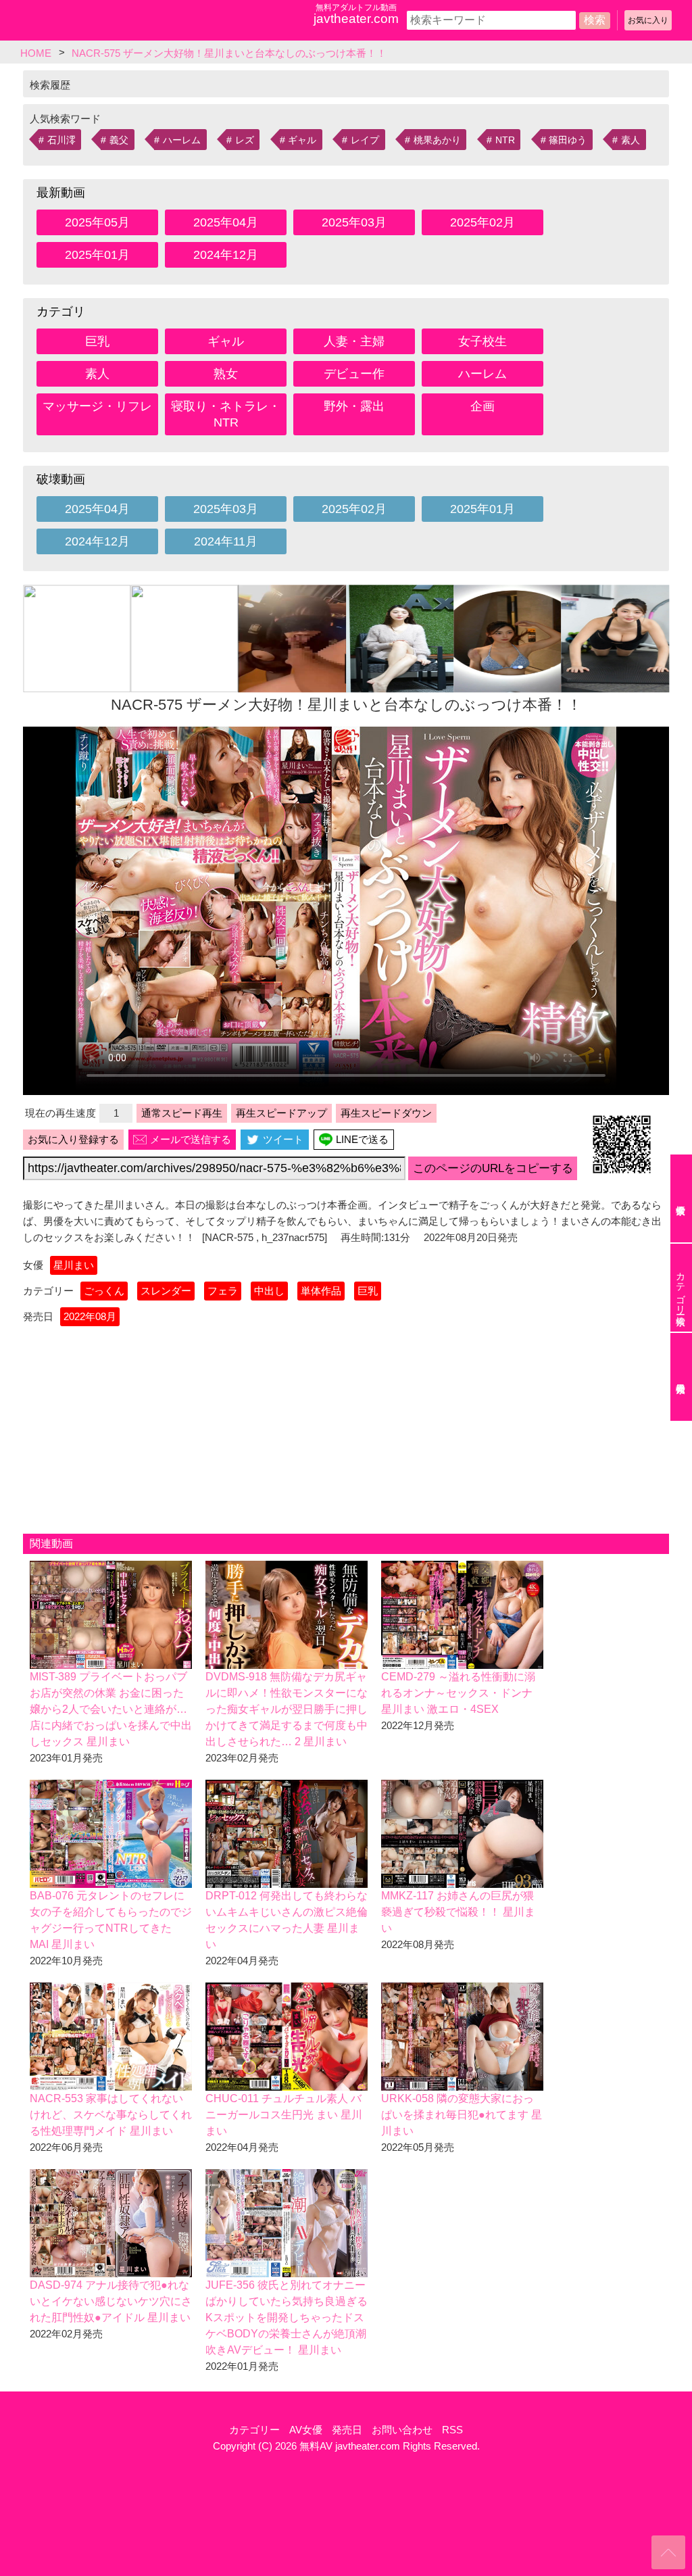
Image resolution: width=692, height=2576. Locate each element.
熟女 (226, 374)
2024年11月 (226, 541)
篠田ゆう (568, 140)
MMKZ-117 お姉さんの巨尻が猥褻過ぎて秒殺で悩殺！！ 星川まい (458, 1912)
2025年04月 (226, 222)
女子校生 (483, 341)
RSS (452, 2430)
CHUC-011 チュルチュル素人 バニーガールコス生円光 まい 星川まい (284, 2115)
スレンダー (166, 1291)
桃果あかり (437, 140)
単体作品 (321, 1291)
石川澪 (61, 140)
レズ (245, 140)
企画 (483, 406)
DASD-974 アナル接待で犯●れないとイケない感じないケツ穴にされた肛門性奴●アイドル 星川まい (111, 2301)
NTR (505, 140)
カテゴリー (254, 2430)
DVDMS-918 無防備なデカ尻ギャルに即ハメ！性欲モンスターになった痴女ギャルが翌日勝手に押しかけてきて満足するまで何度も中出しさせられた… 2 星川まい (287, 1709)
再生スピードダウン (386, 1113)
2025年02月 (483, 222)
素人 (631, 140)
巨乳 (97, 341)
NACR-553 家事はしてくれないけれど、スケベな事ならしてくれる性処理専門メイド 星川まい (111, 2115)
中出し (269, 1291)
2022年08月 (90, 1316)
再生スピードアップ (281, 1113)
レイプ (365, 140)
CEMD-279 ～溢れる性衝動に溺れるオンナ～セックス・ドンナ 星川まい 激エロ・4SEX (458, 1693)
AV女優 (306, 2430)
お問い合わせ (402, 2430)
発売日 (347, 2430)
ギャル (302, 140)
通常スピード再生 (182, 1113)
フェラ (223, 1291)
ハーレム (182, 140)
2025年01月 (97, 255)
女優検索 (681, 1198)
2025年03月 (354, 222)
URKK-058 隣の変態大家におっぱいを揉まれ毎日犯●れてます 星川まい (462, 2115)
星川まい (74, 1265)
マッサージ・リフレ (97, 406)
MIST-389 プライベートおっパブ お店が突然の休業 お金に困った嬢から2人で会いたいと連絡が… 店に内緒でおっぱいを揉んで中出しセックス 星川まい (111, 1709)
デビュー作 (354, 374)
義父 (119, 140)
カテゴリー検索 (681, 1288)
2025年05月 (97, 222)
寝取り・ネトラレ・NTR (226, 414)
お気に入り (648, 20)
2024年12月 (226, 255)
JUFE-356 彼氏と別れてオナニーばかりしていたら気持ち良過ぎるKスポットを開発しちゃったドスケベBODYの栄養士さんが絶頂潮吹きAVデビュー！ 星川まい (287, 2317)
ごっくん (104, 1291)
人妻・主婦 (354, 341)
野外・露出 (354, 406)
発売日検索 (681, 1377)
